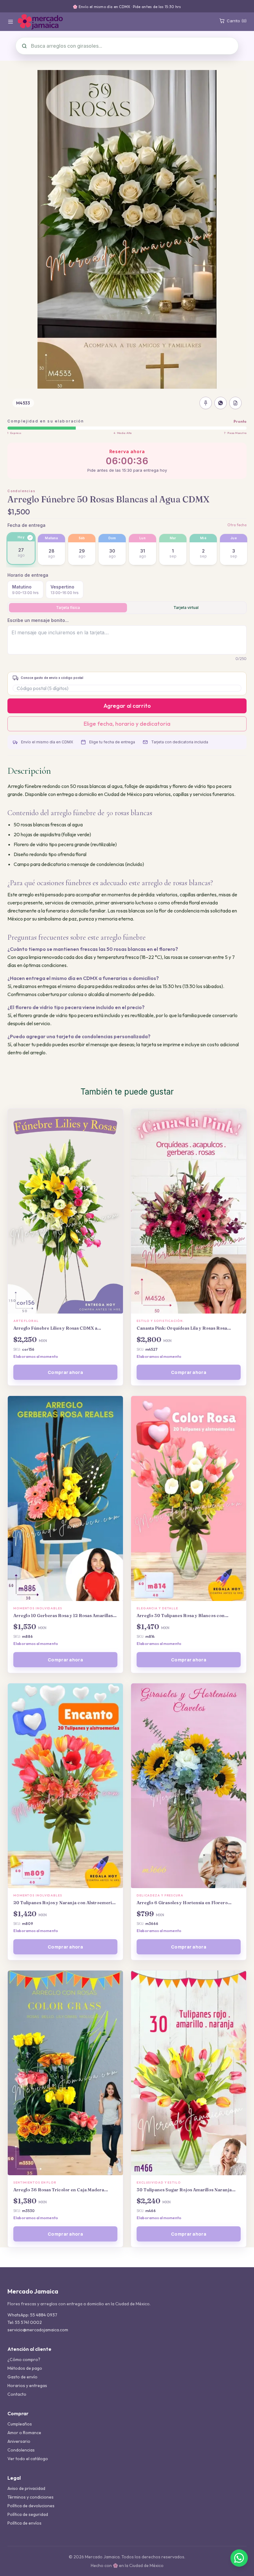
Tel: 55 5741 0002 (25, 2322)
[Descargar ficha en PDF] (235, 403)
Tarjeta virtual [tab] (186, 608)
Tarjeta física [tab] (68, 608)
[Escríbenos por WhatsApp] (239, 2558)
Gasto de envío (22, 2377)
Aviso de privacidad (26, 2488)
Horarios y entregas (27, 2386)
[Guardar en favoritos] (206, 403)
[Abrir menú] (11, 22)
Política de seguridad (28, 2514)
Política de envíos (24, 2523)
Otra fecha (237, 525)
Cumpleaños (20, 2424)
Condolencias (21, 491)
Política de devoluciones (31, 2506)
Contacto (17, 2394)
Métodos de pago (25, 2368)
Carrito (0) (237, 21)
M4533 (23, 403)
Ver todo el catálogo (28, 2459)
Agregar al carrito (127, 706)
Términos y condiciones (31, 2497)
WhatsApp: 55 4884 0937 (32, 2315)
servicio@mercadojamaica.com (38, 2330)
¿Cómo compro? (24, 2360)
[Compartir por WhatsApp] (221, 403)
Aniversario (19, 2441)
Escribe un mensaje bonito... (38, 620)
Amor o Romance (24, 2433)
